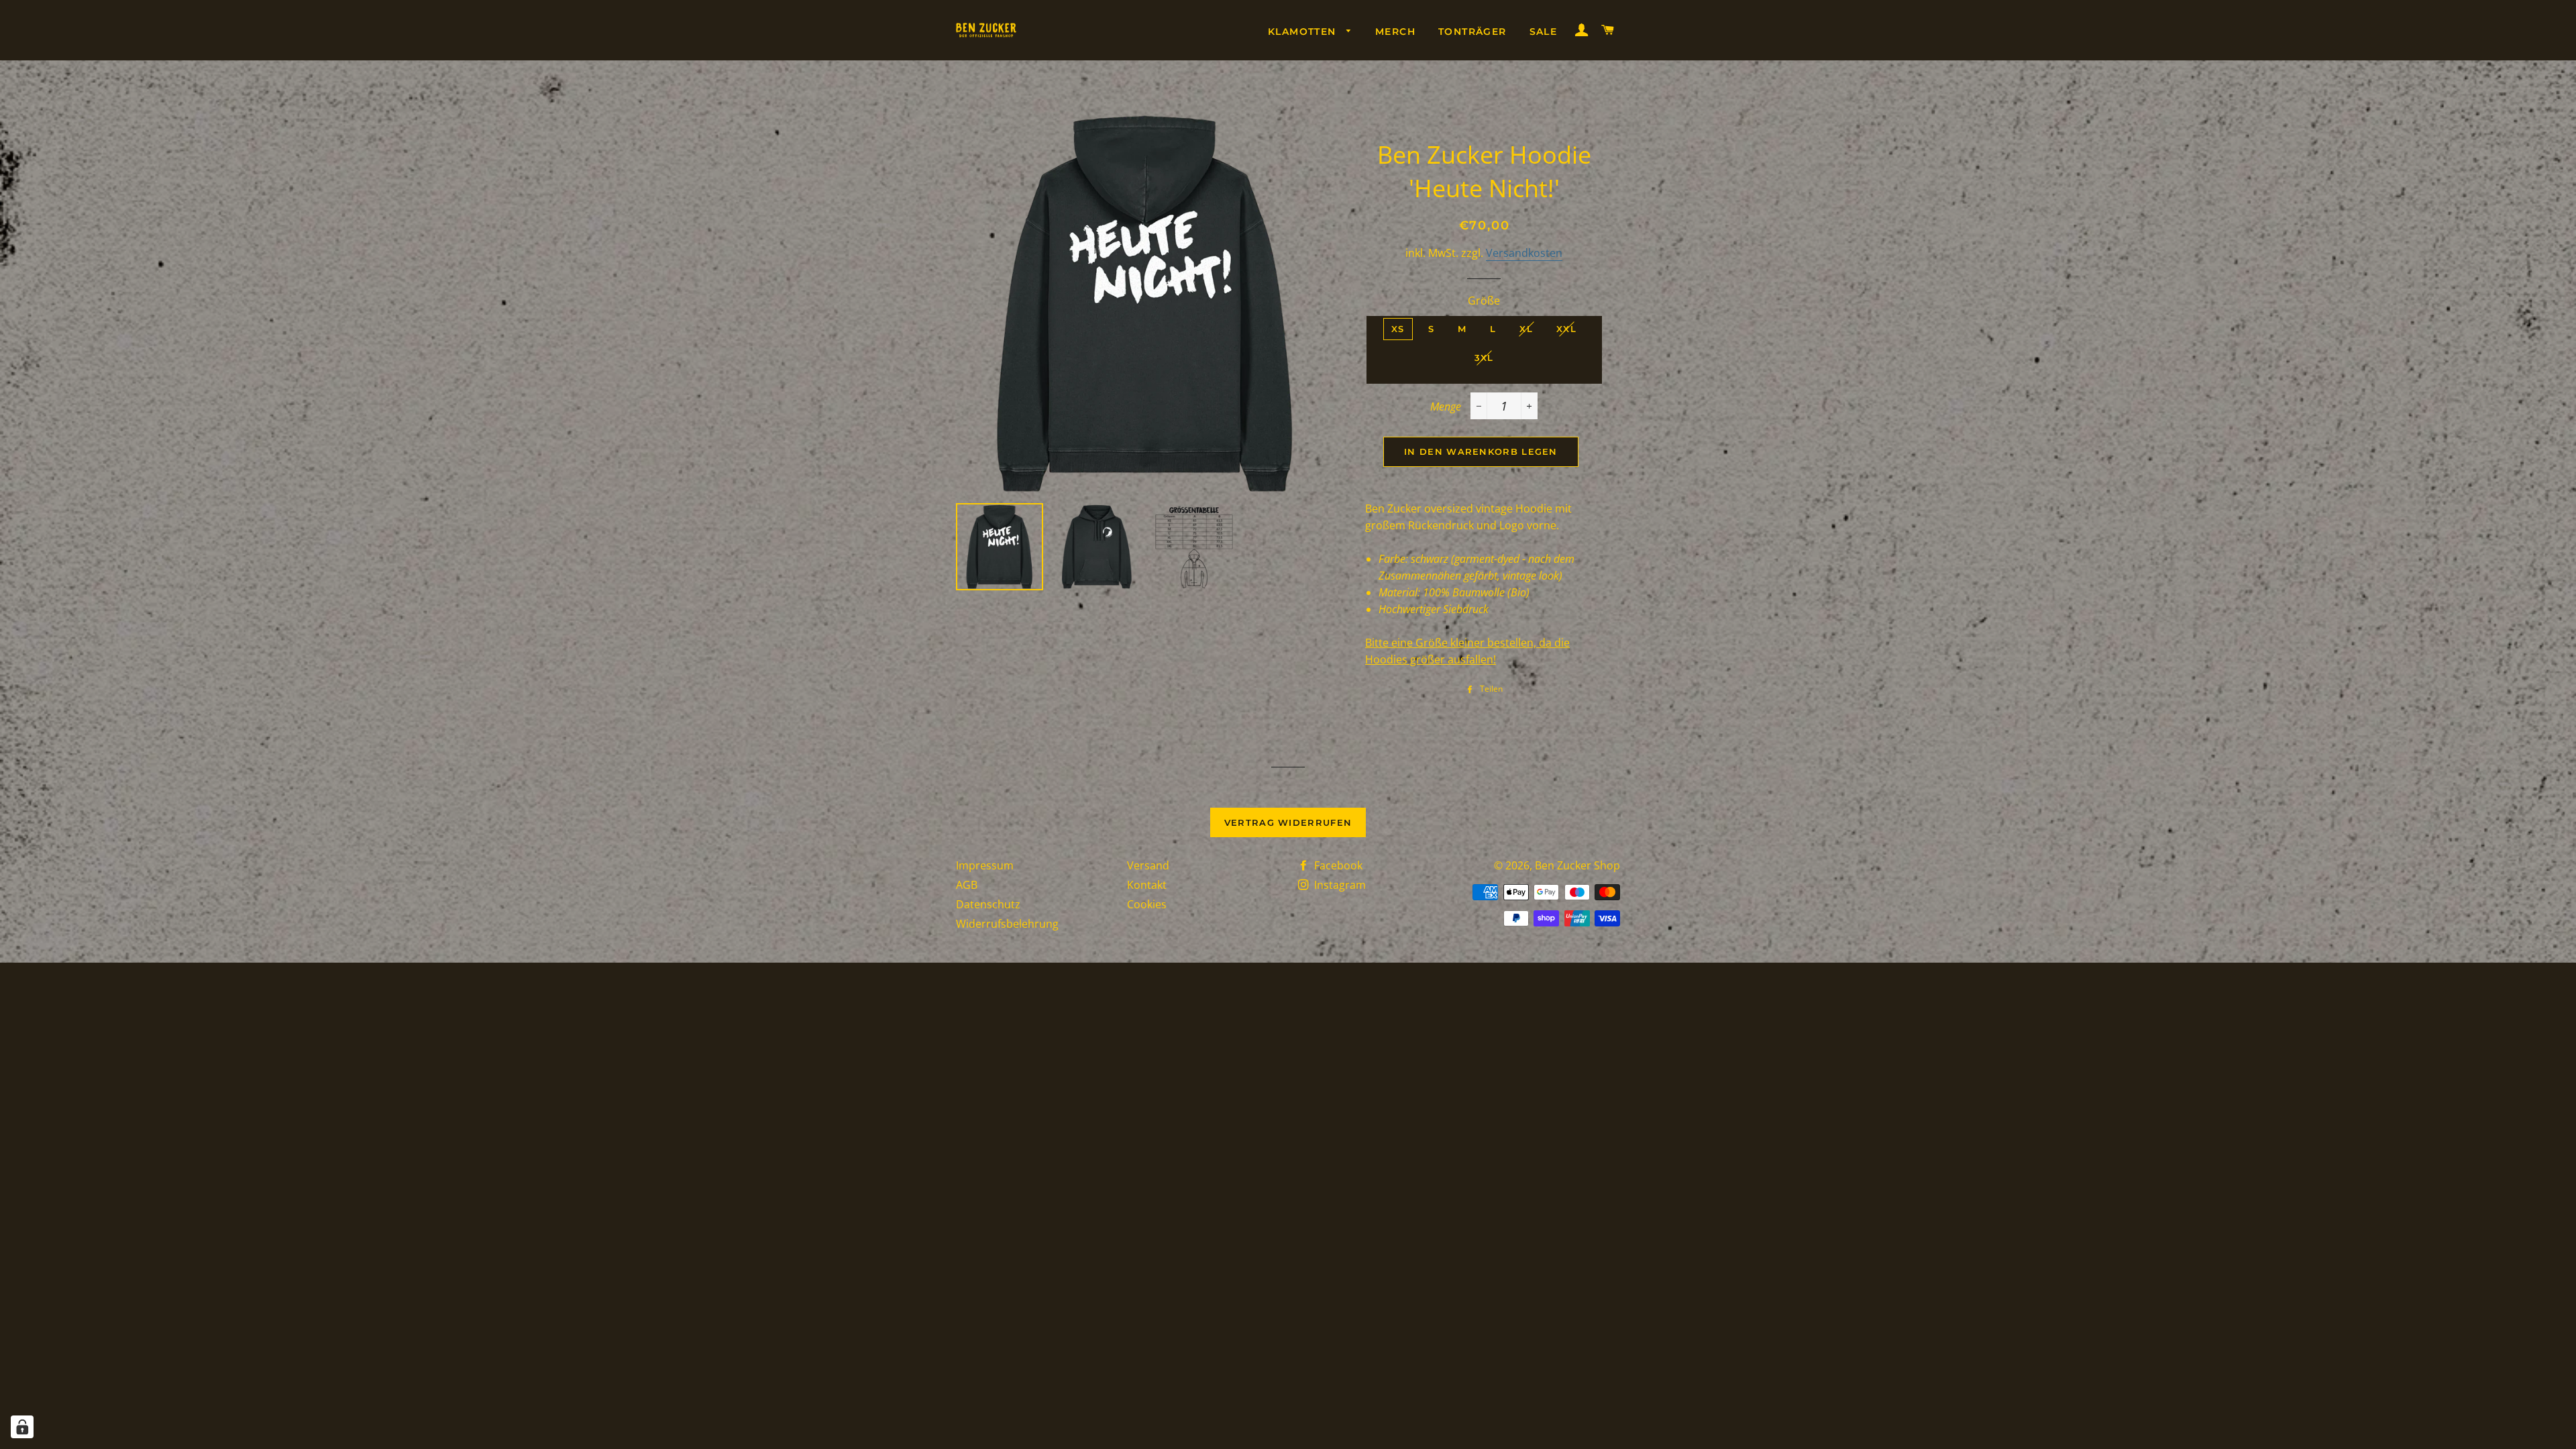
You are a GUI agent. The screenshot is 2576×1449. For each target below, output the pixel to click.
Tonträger (1472, 32)
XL (1526, 329)
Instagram (1339, 885)
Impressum (985, 865)
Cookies (1147, 904)
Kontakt (1147, 885)
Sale (1544, 32)
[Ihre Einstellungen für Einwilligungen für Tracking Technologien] (22, 1427)
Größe (1484, 301)
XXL (1566, 329)
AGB (967, 885)
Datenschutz (988, 904)
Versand (1148, 865)
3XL (1484, 358)
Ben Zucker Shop (1577, 865)
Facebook (1337, 865)
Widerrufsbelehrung (1007, 924)
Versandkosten (1524, 253)
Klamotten (1304, 32)
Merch (1395, 32)
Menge (1446, 407)
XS (1398, 329)
